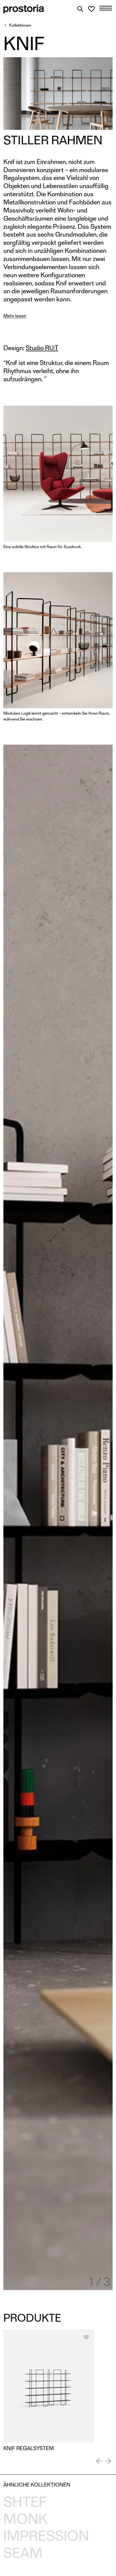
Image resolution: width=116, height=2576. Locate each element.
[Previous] (99, 2461)
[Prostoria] (24, 9)
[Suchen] (80, 9)
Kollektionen (20, 25)
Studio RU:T (42, 348)
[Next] (108, 2461)
